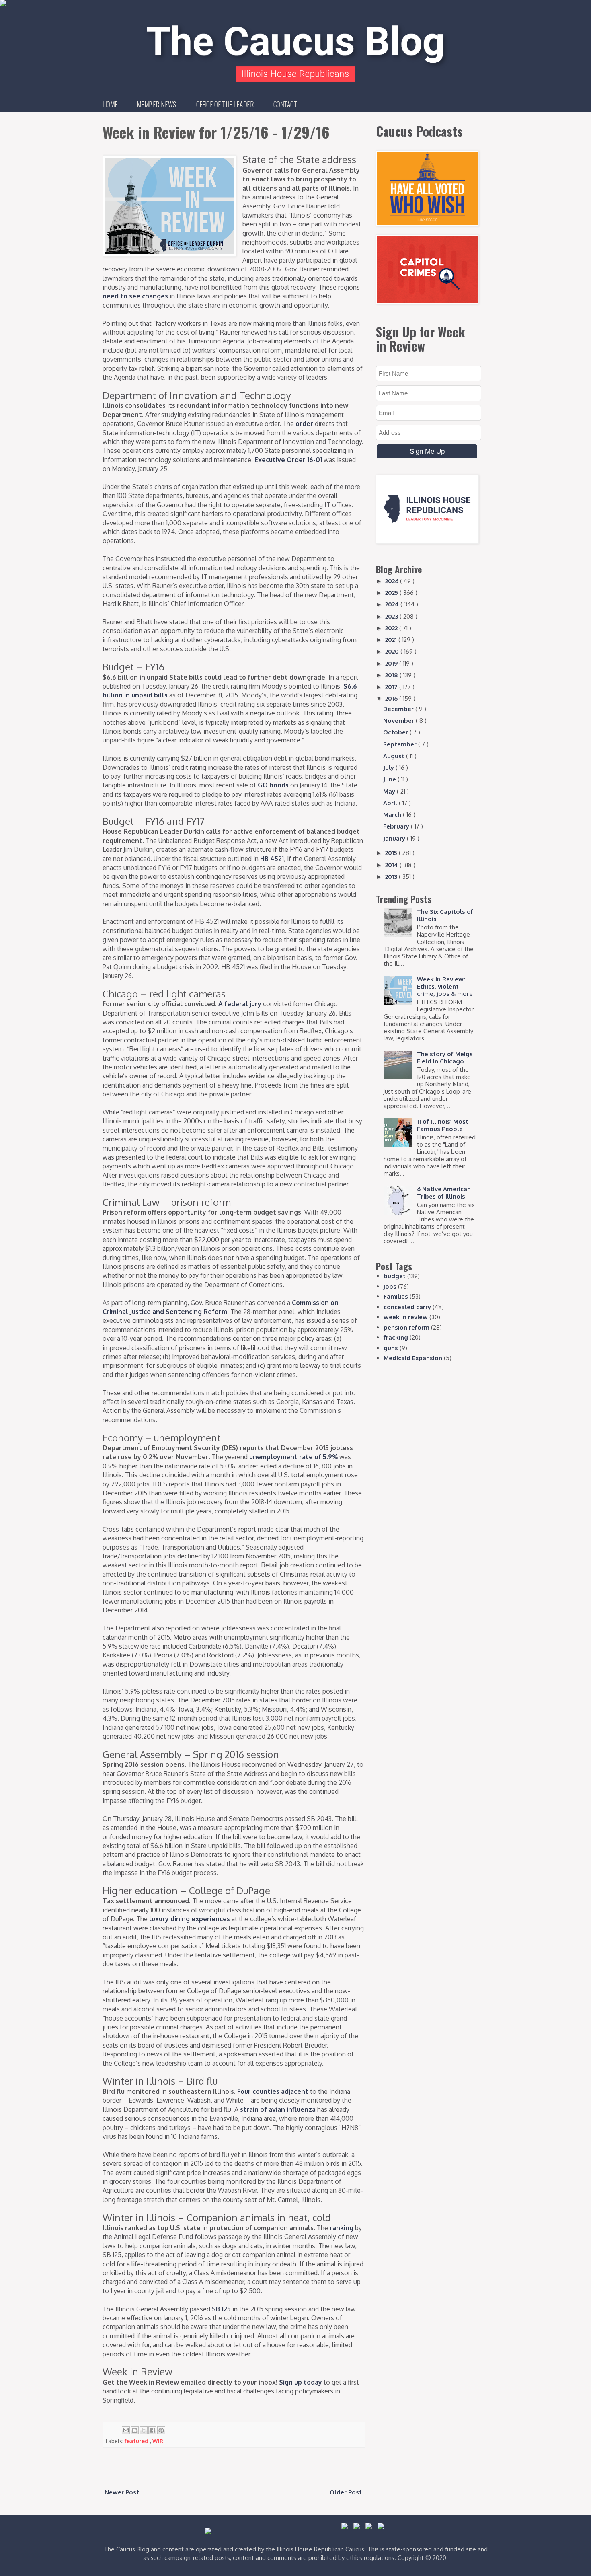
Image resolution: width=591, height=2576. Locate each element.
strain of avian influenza (278, 2109)
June (390, 779)
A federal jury (240, 1004)
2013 (392, 877)
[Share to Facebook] (152, 2430)
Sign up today (301, 2382)
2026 (393, 581)
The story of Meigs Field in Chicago (445, 1058)
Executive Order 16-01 (288, 460)
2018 (392, 675)
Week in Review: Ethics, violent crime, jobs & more (445, 986)
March (393, 815)
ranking (342, 2228)
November (399, 721)
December (399, 709)
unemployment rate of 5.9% (293, 1457)
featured (137, 2441)
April (391, 803)
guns (391, 1348)
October (396, 732)
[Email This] (126, 2430)
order (304, 424)
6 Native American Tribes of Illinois (444, 1193)
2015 (392, 853)
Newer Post (122, 2492)
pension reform (406, 1327)
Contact (285, 104)
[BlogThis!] (135, 2430)
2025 (392, 593)
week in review (406, 1317)
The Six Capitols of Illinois (445, 915)
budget (395, 1276)
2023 (392, 616)
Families (396, 1296)
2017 (392, 687)
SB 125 (221, 2309)
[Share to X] (144, 2430)
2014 (392, 865)
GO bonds (273, 785)
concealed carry (407, 1307)
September (401, 744)
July (389, 768)
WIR (158, 2441)
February (397, 826)
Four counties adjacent (273, 2091)
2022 (392, 628)
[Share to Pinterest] (161, 2430)
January (395, 838)
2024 (393, 604)
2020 (393, 651)
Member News (157, 104)
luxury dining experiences (190, 1919)
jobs (390, 1286)
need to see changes (135, 296)
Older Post (346, 2492)
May (390, 791)
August (395, 756)
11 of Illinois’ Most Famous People (443, 1125)
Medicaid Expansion (413, 1358)
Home (110, 104)
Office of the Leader (225, 104)
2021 (392, 640)
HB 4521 (272, 859)
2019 (392, 663)
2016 (392, 698)
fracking (396, 1337)
